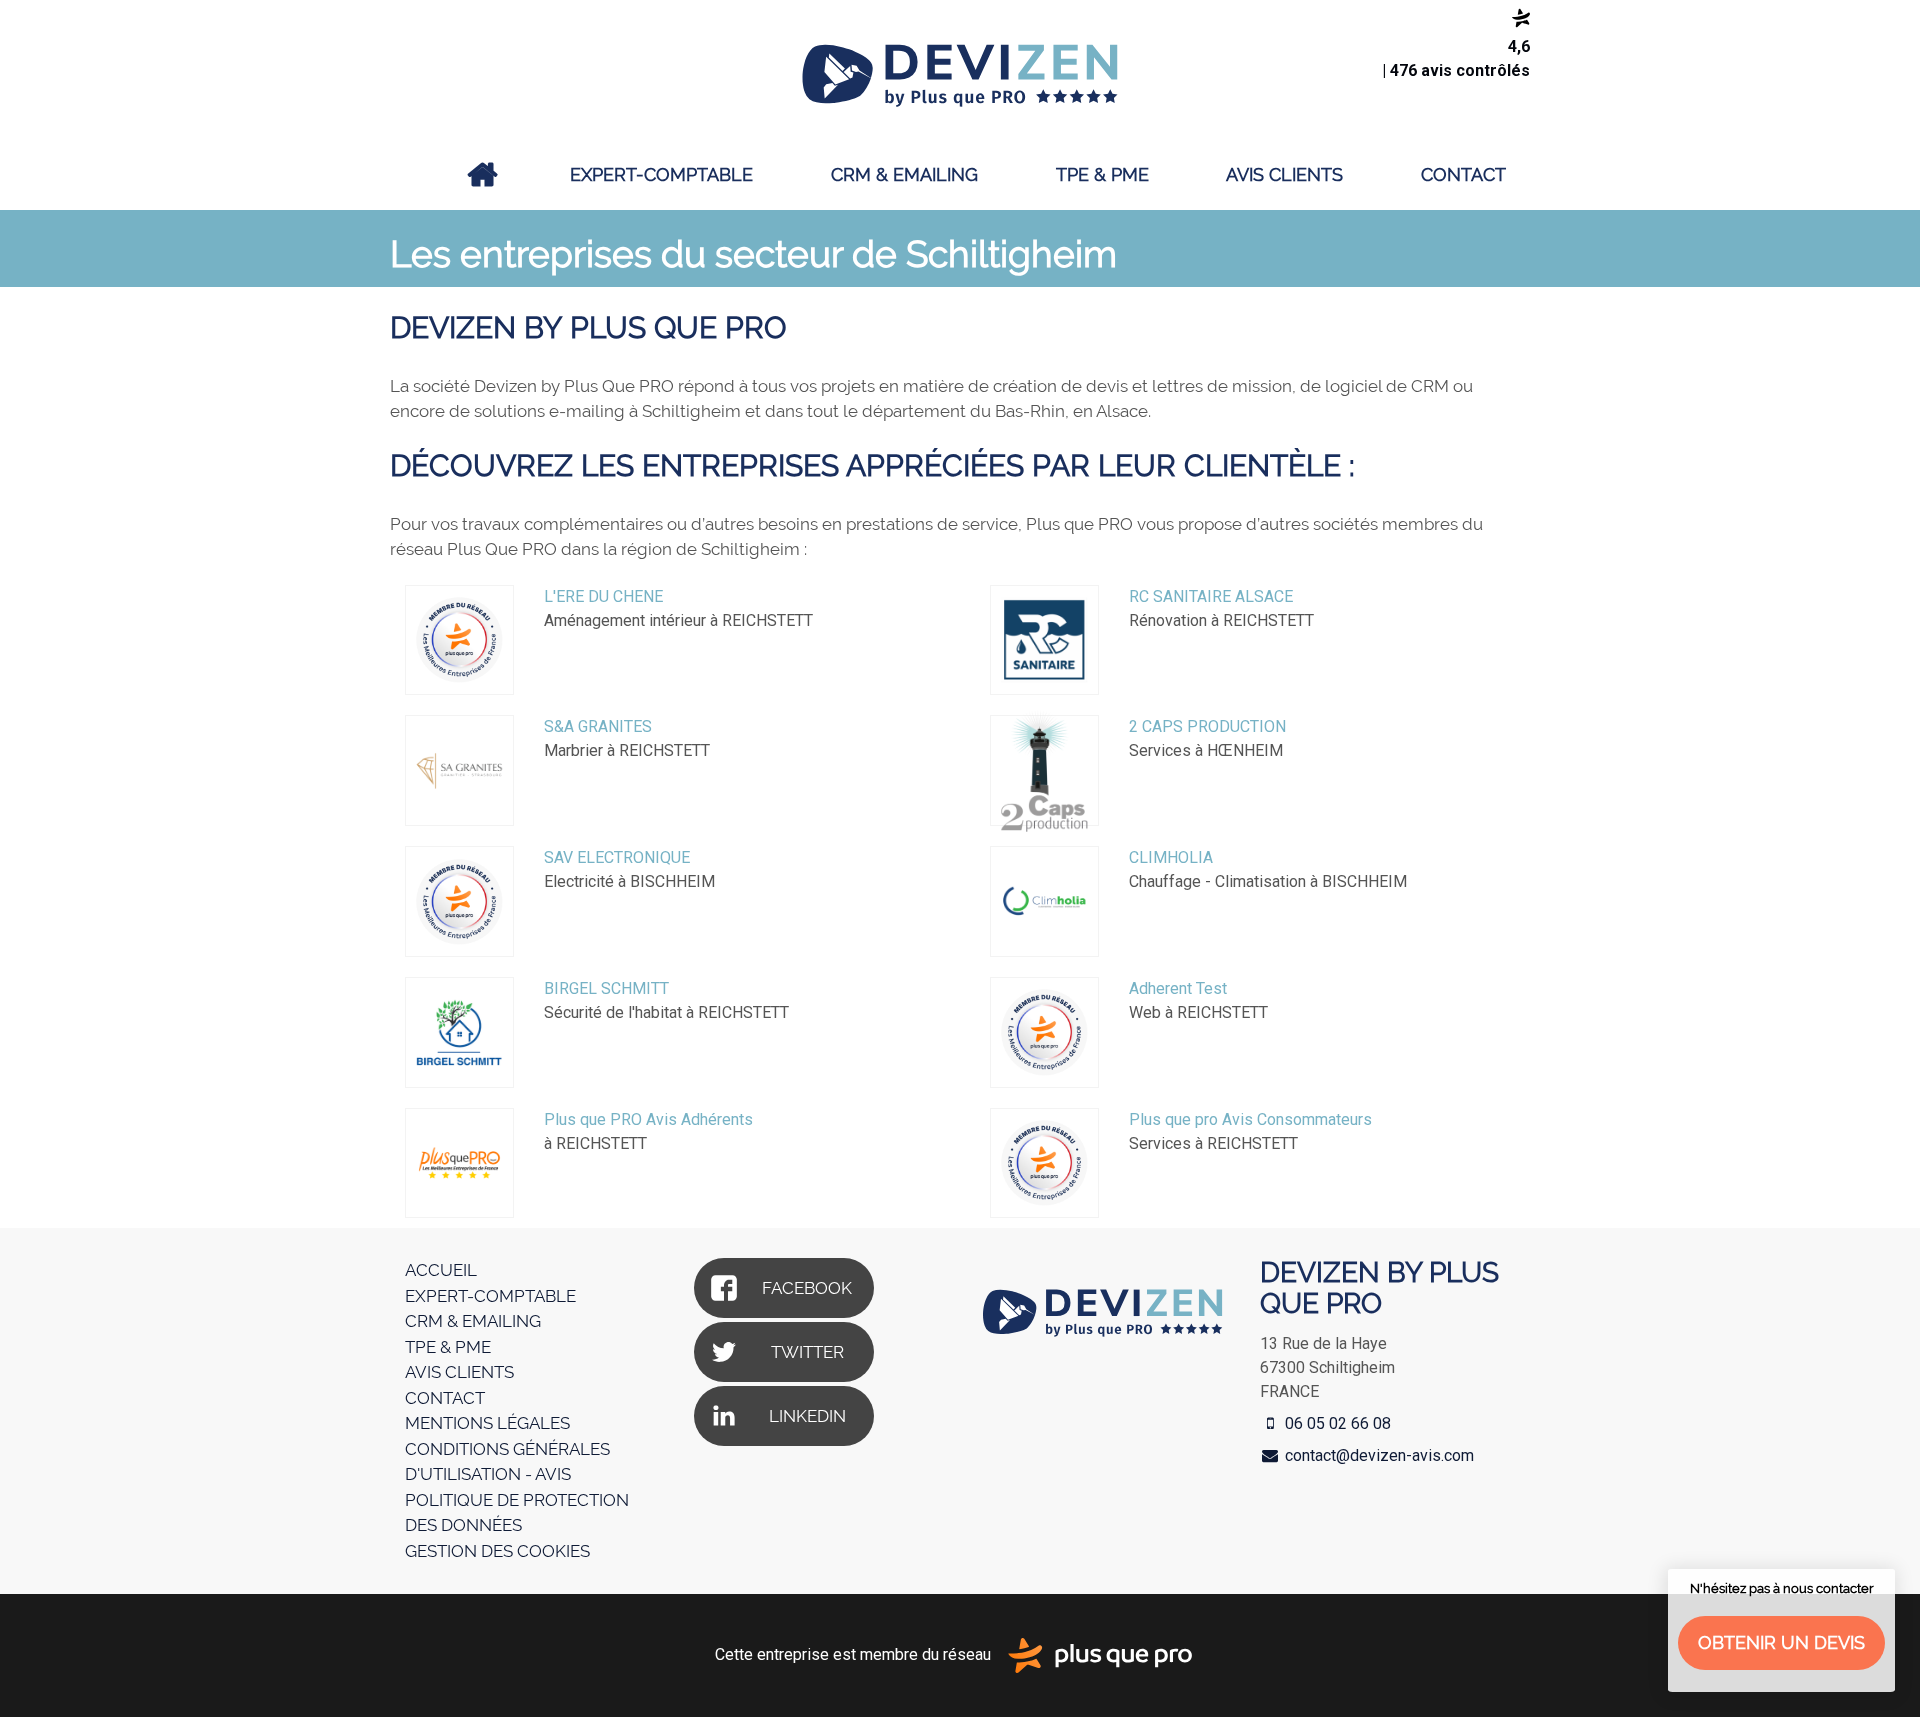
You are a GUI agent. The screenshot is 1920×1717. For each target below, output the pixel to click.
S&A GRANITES (598, 726)
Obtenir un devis (1781, 1642)
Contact (1463, 174)
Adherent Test (1178, 988)
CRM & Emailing (904, 174)
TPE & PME (1102, 174)
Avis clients (1284, 174)
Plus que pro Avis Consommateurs (1250, 1119)
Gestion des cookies (497, 1551)
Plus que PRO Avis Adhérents (648, 1119)
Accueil (483, 175)
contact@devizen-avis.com (1379, 1455)
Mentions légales (487, 1423)
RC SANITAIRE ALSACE (1211, 596)
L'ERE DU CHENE (603, 596)
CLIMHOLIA (1171, 857)
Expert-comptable (661, 174)
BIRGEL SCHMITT (606, 988)
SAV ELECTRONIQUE (617, 857)
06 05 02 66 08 (1336, 1423)
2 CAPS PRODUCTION (1207, 726)
